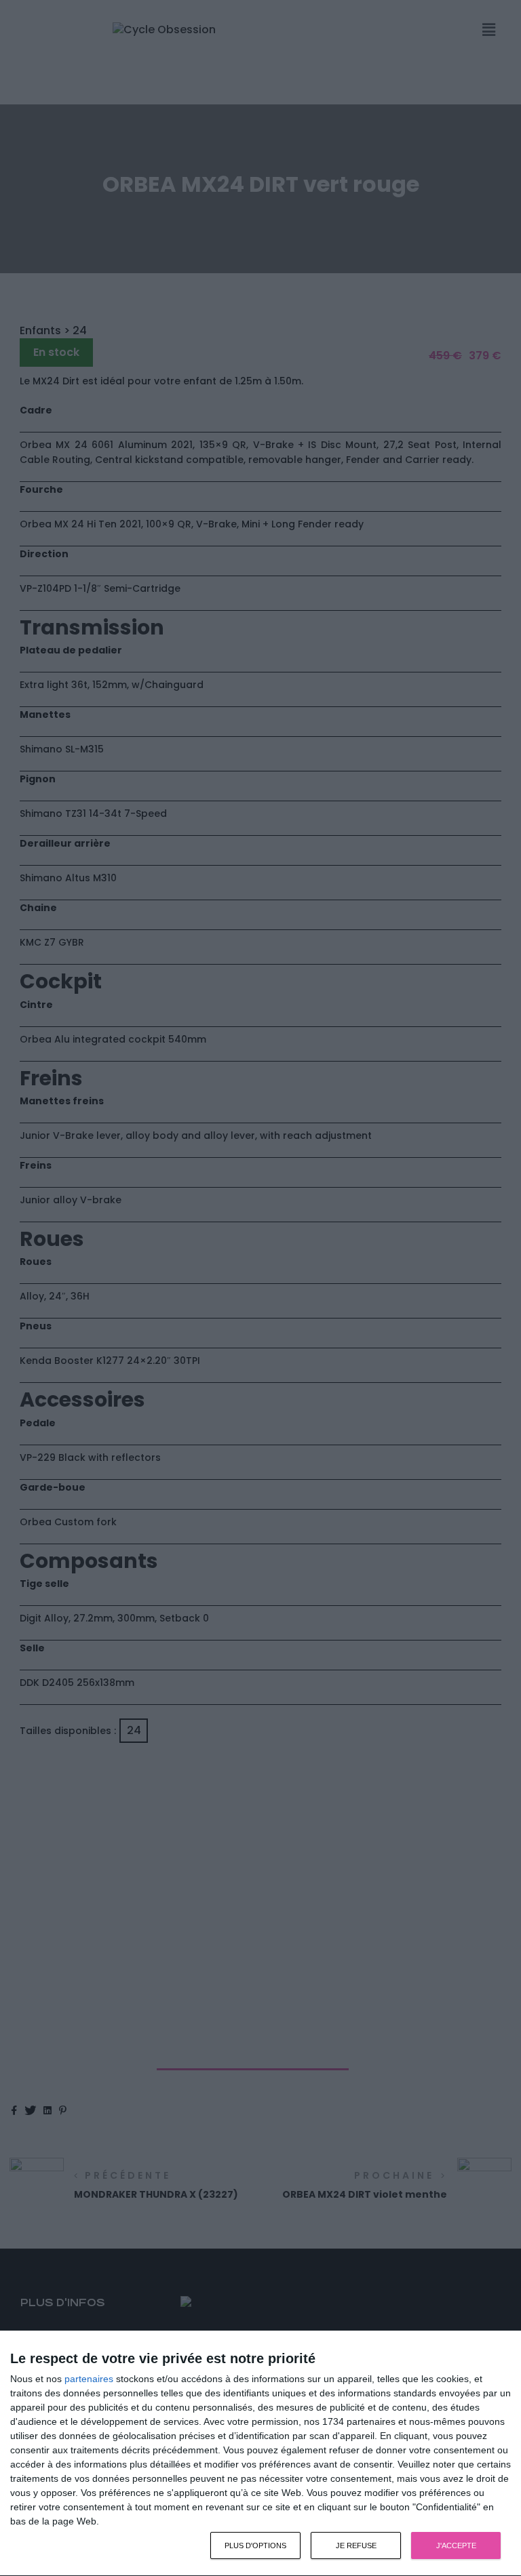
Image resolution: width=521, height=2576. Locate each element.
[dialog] (260, 2454)
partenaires (89, 2379)
